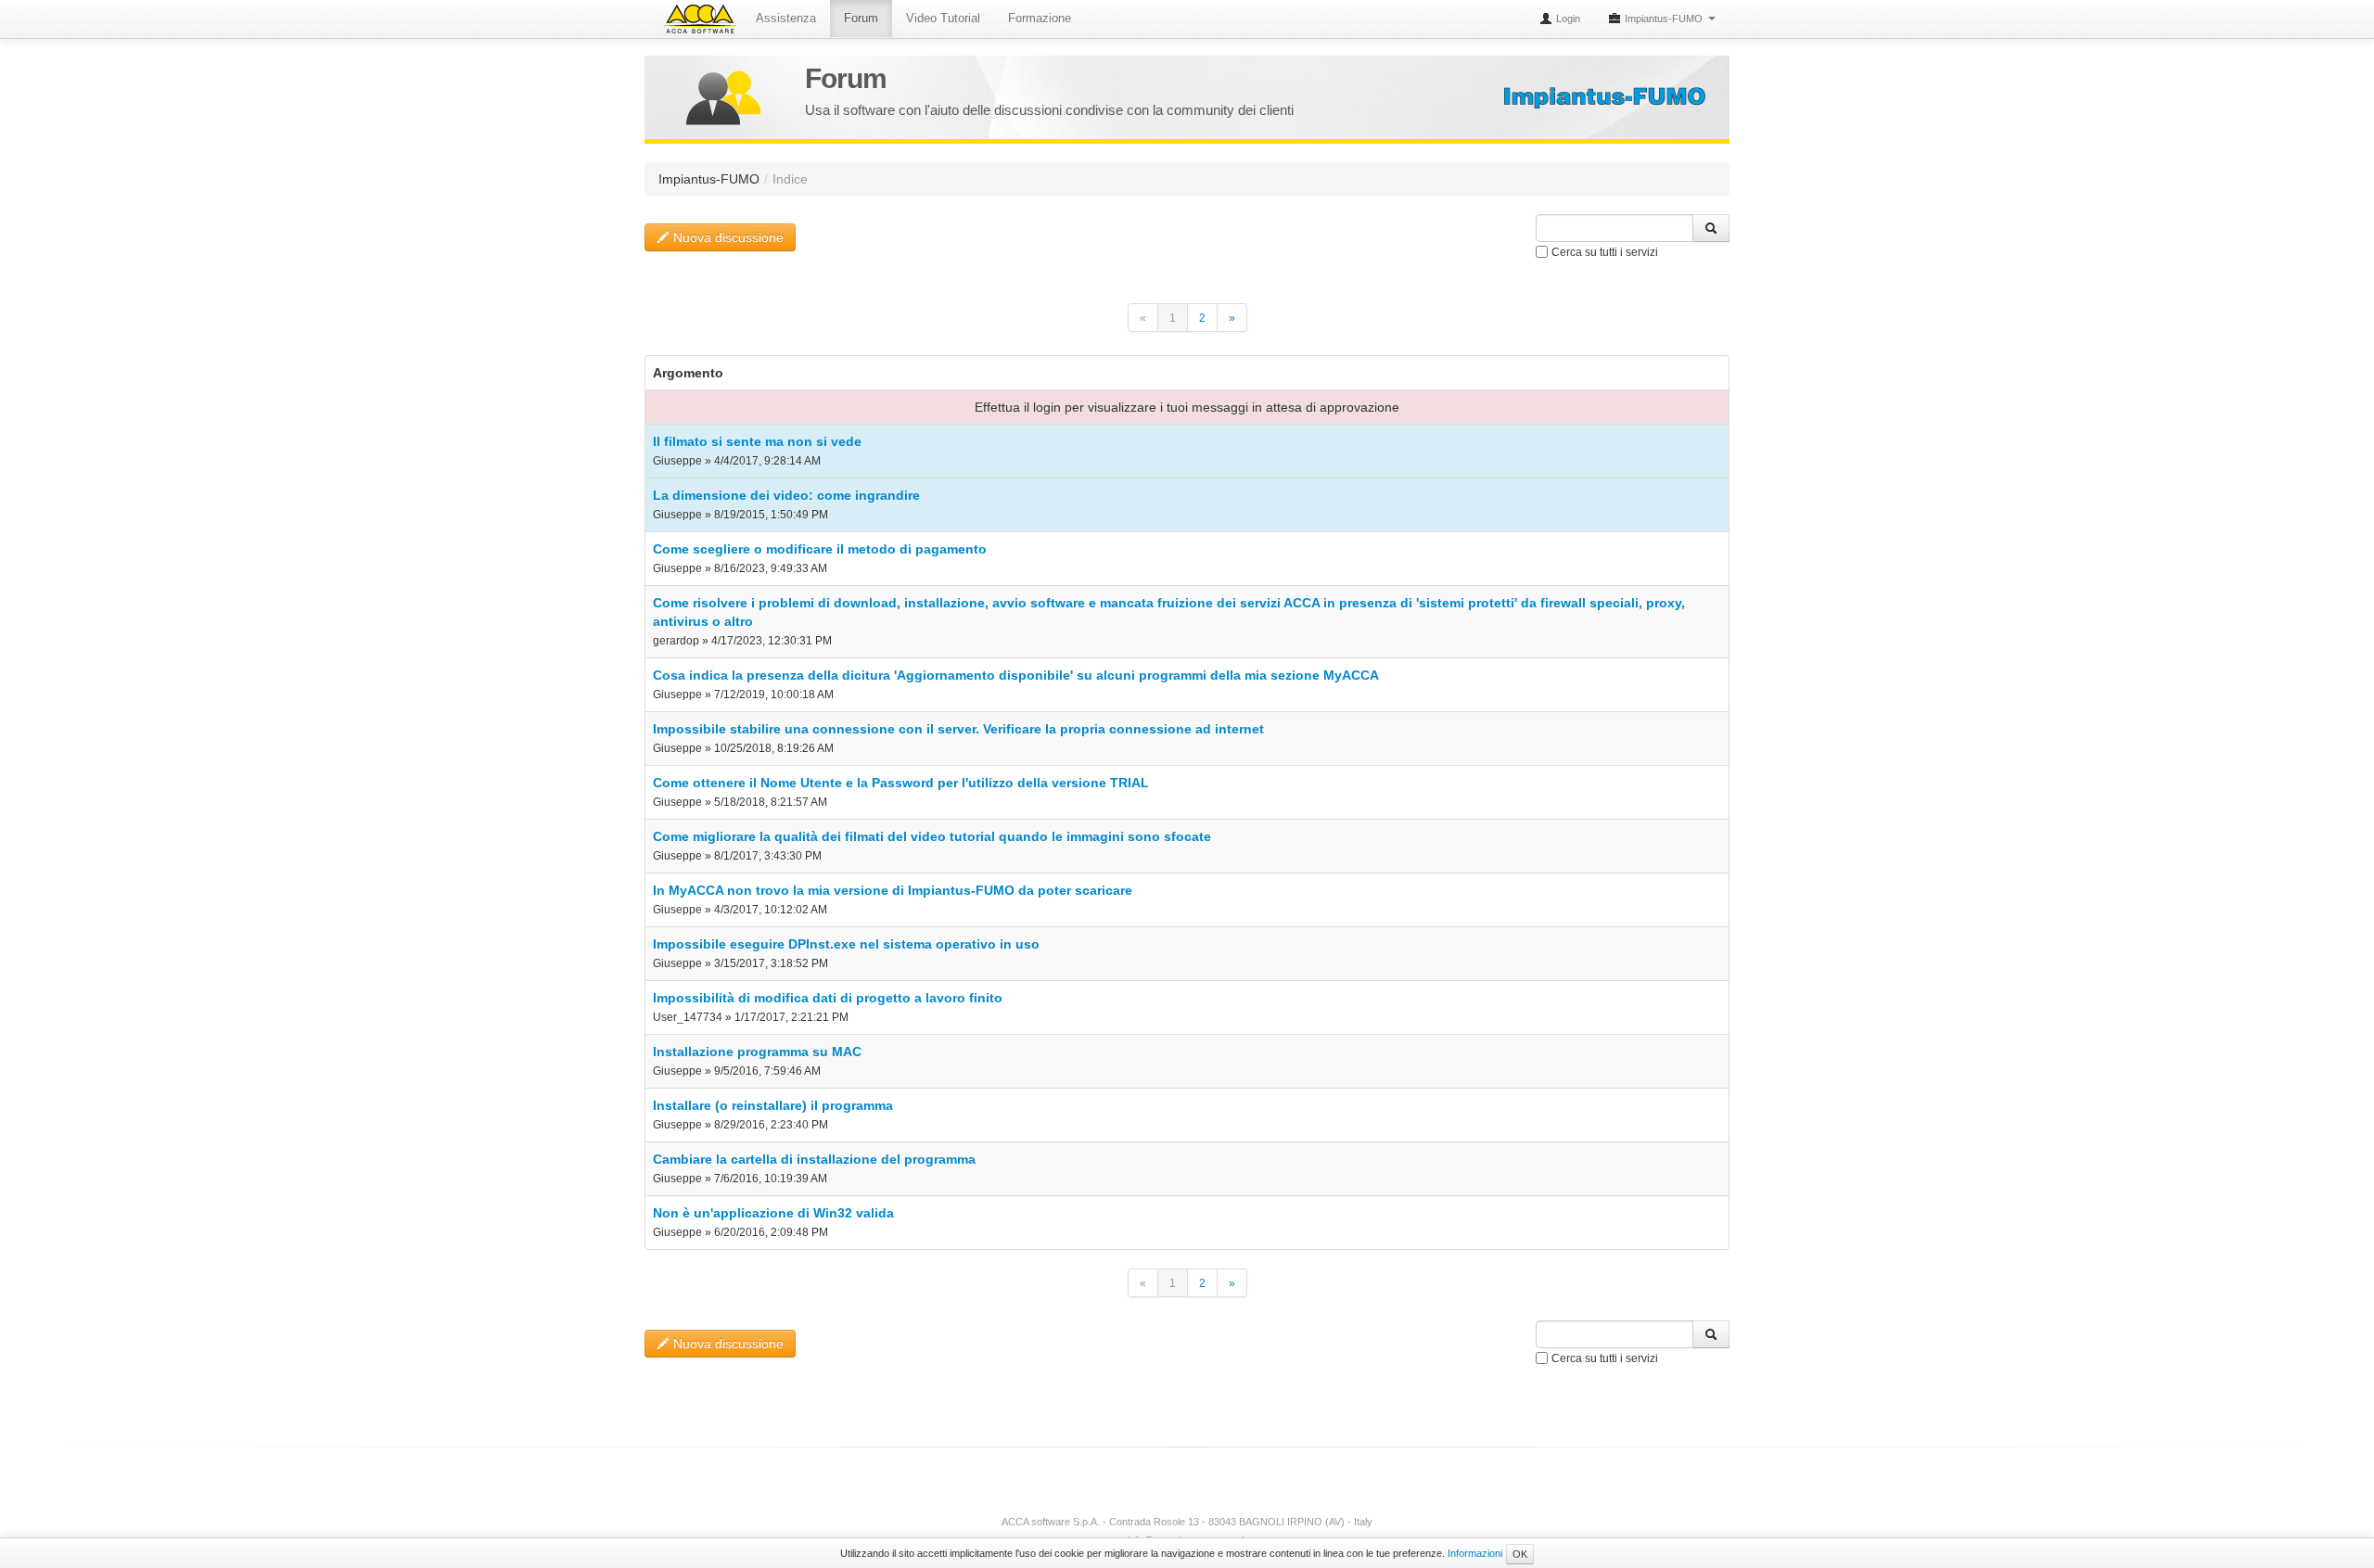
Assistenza (786, 18)
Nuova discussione (727, 237)
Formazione (1040, 18)
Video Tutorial (943, 18)
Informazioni (1475, 1553)
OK (1520, 1554)
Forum (861, 18)
